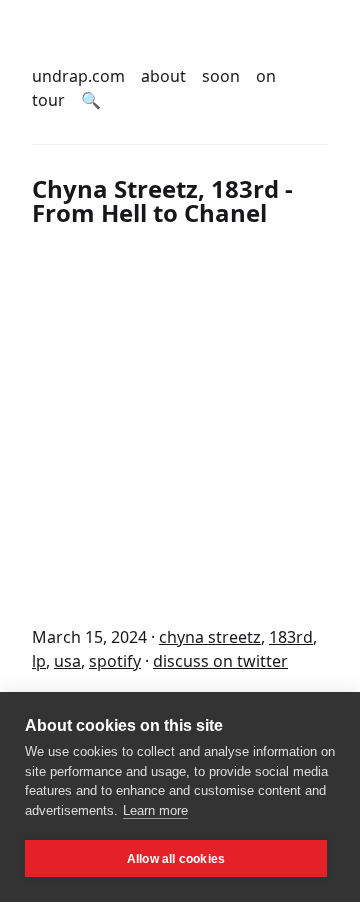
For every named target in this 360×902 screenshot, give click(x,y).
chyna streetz (210, 637)
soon (221, 76)
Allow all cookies (176, 859)
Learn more (155, 810)
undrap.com (78, 76)
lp (39, 661)
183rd (291, 637)
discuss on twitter (220, 661)
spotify (115, 661)
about (163, 76)
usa (67, 661)
